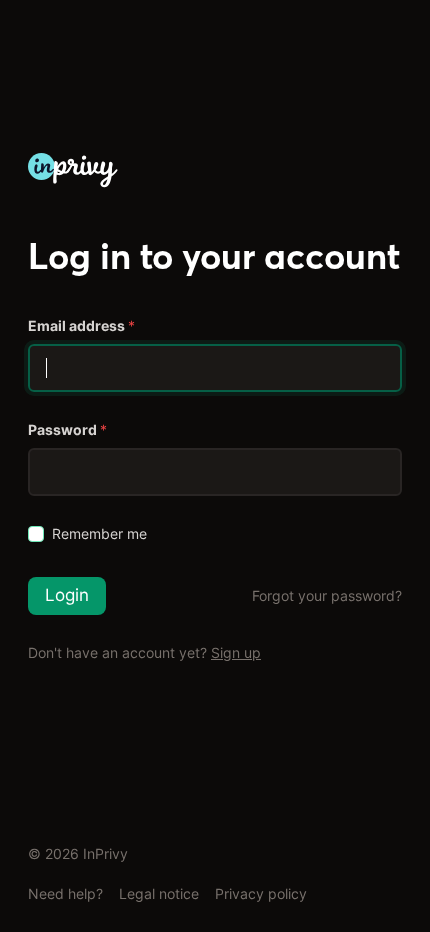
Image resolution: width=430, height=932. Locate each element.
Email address (81, 325)
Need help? (65, 893)
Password (67, 429)
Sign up (236, 652)
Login (67, 595)
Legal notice (159, 893)
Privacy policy (261, 893)
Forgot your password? (327, 595)
